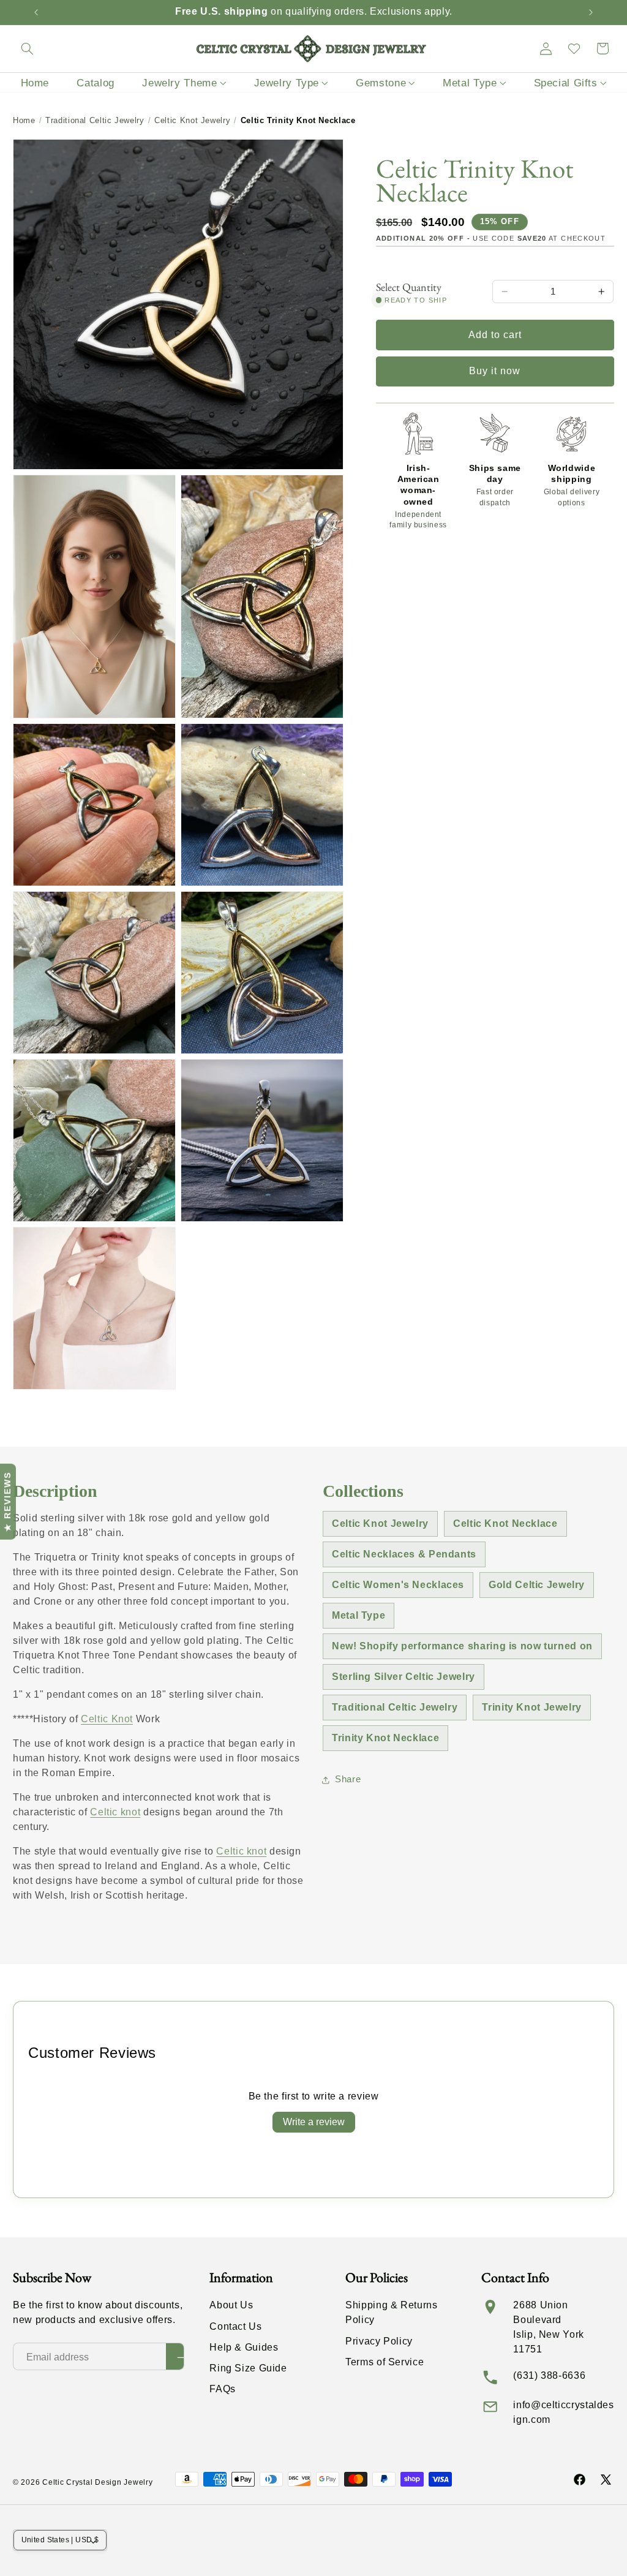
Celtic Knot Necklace (505, 1523)
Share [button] (348, 1779)
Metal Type (359, 1615)
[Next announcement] (591, 12)
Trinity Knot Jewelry (532, 1707)
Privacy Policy (379, 2341)
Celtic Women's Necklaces (398, 1585)
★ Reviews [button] (7, 1502)
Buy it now (495, 371)
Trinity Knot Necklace (385, 1738)
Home (24, 120)
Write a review (314, 2122)
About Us (231, 2305)
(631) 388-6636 (549, 2375)
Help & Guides (244, 2347)
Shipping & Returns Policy (391, 2312)
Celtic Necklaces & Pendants (404, 1554)
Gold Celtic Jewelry (537, 1585)
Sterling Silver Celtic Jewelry (404, 1677)
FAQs (223, 2389)
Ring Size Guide (248, 2368)
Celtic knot (115, 1812)
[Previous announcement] (36, 12)
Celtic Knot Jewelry (192, 120)
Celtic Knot (107, 1719)
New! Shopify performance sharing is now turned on (462, 1646)
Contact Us (235, 2326)
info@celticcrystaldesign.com (563, 2412)
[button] (27, 48)
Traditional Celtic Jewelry (95, 120)
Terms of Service (385, 2362)
